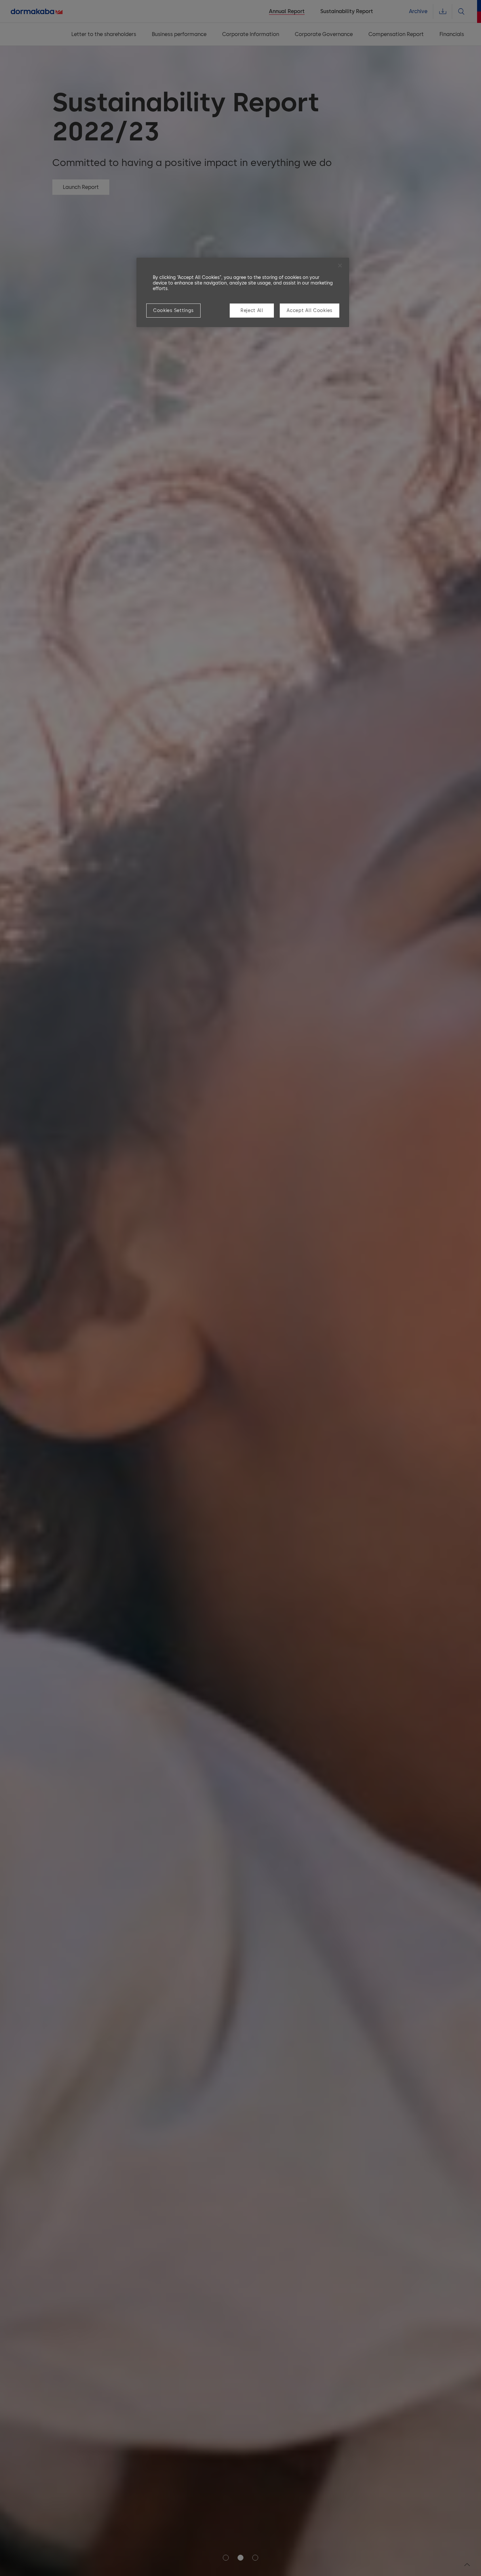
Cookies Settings (173, 311)
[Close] (340, 266)
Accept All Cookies (310, 311)
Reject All (252, 311)
